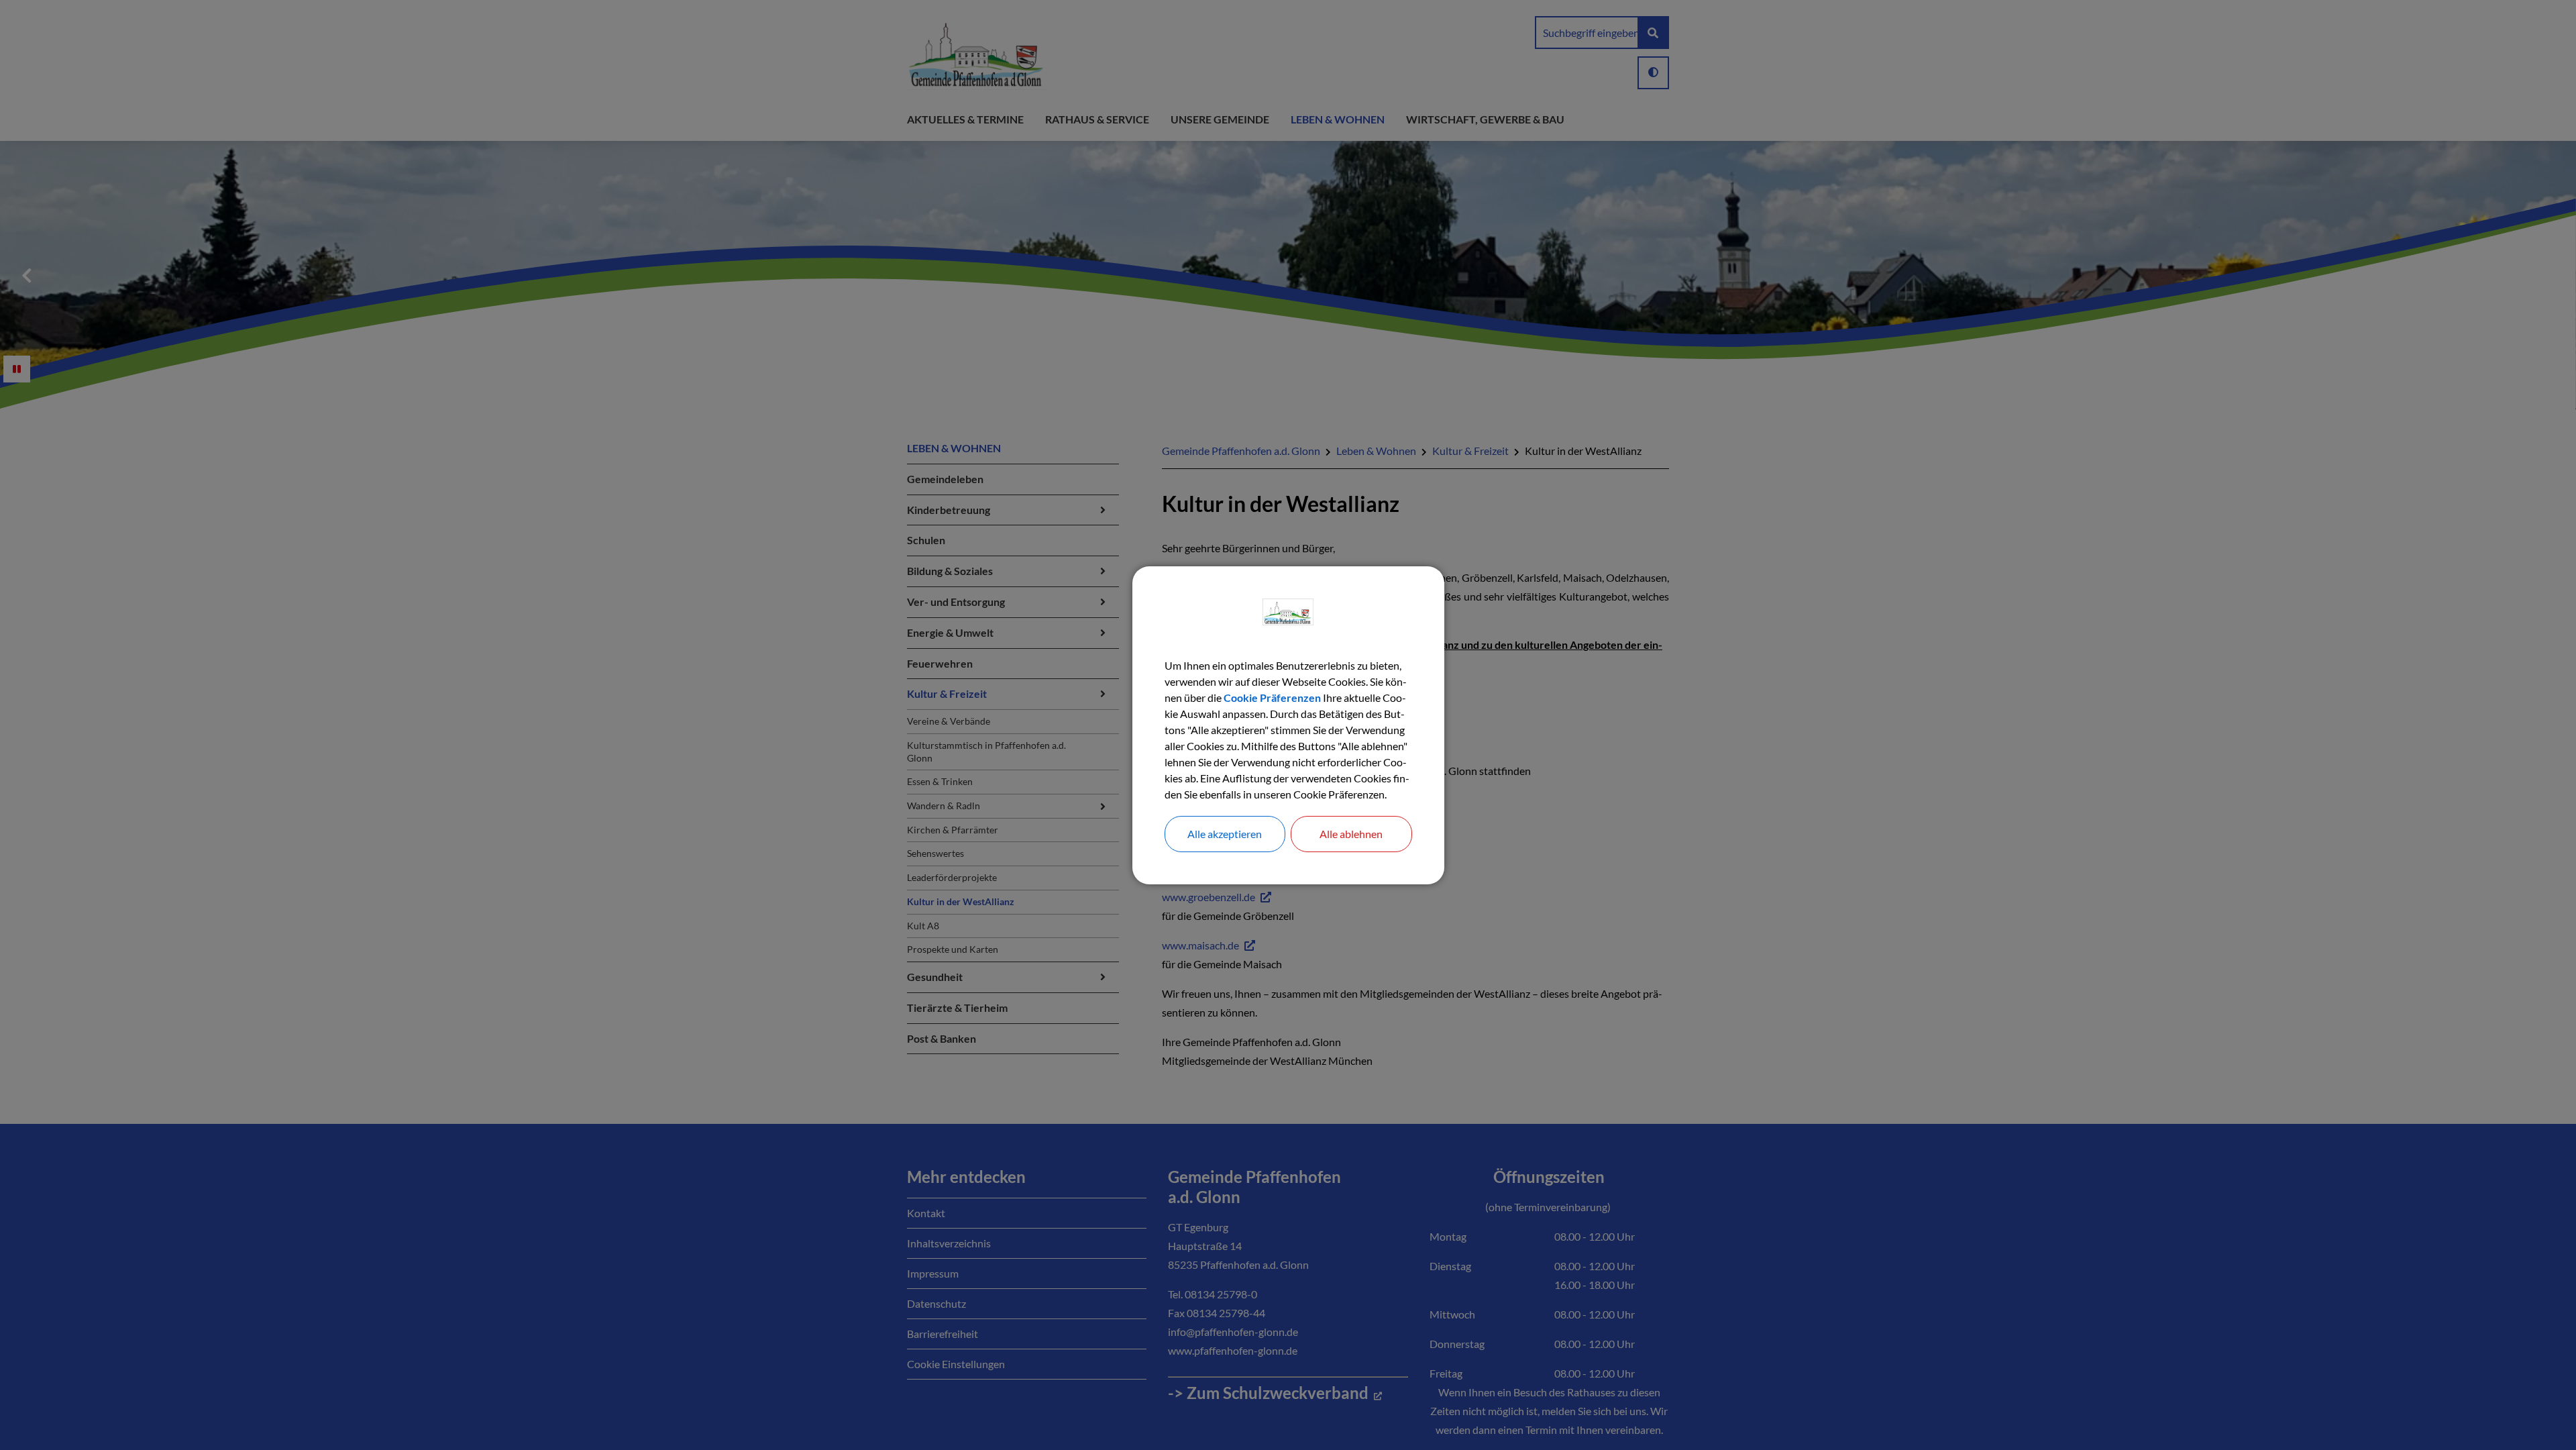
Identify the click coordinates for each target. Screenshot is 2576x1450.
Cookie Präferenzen (1272, 697)
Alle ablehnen (1351, 834)
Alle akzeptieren (1225, 834)
